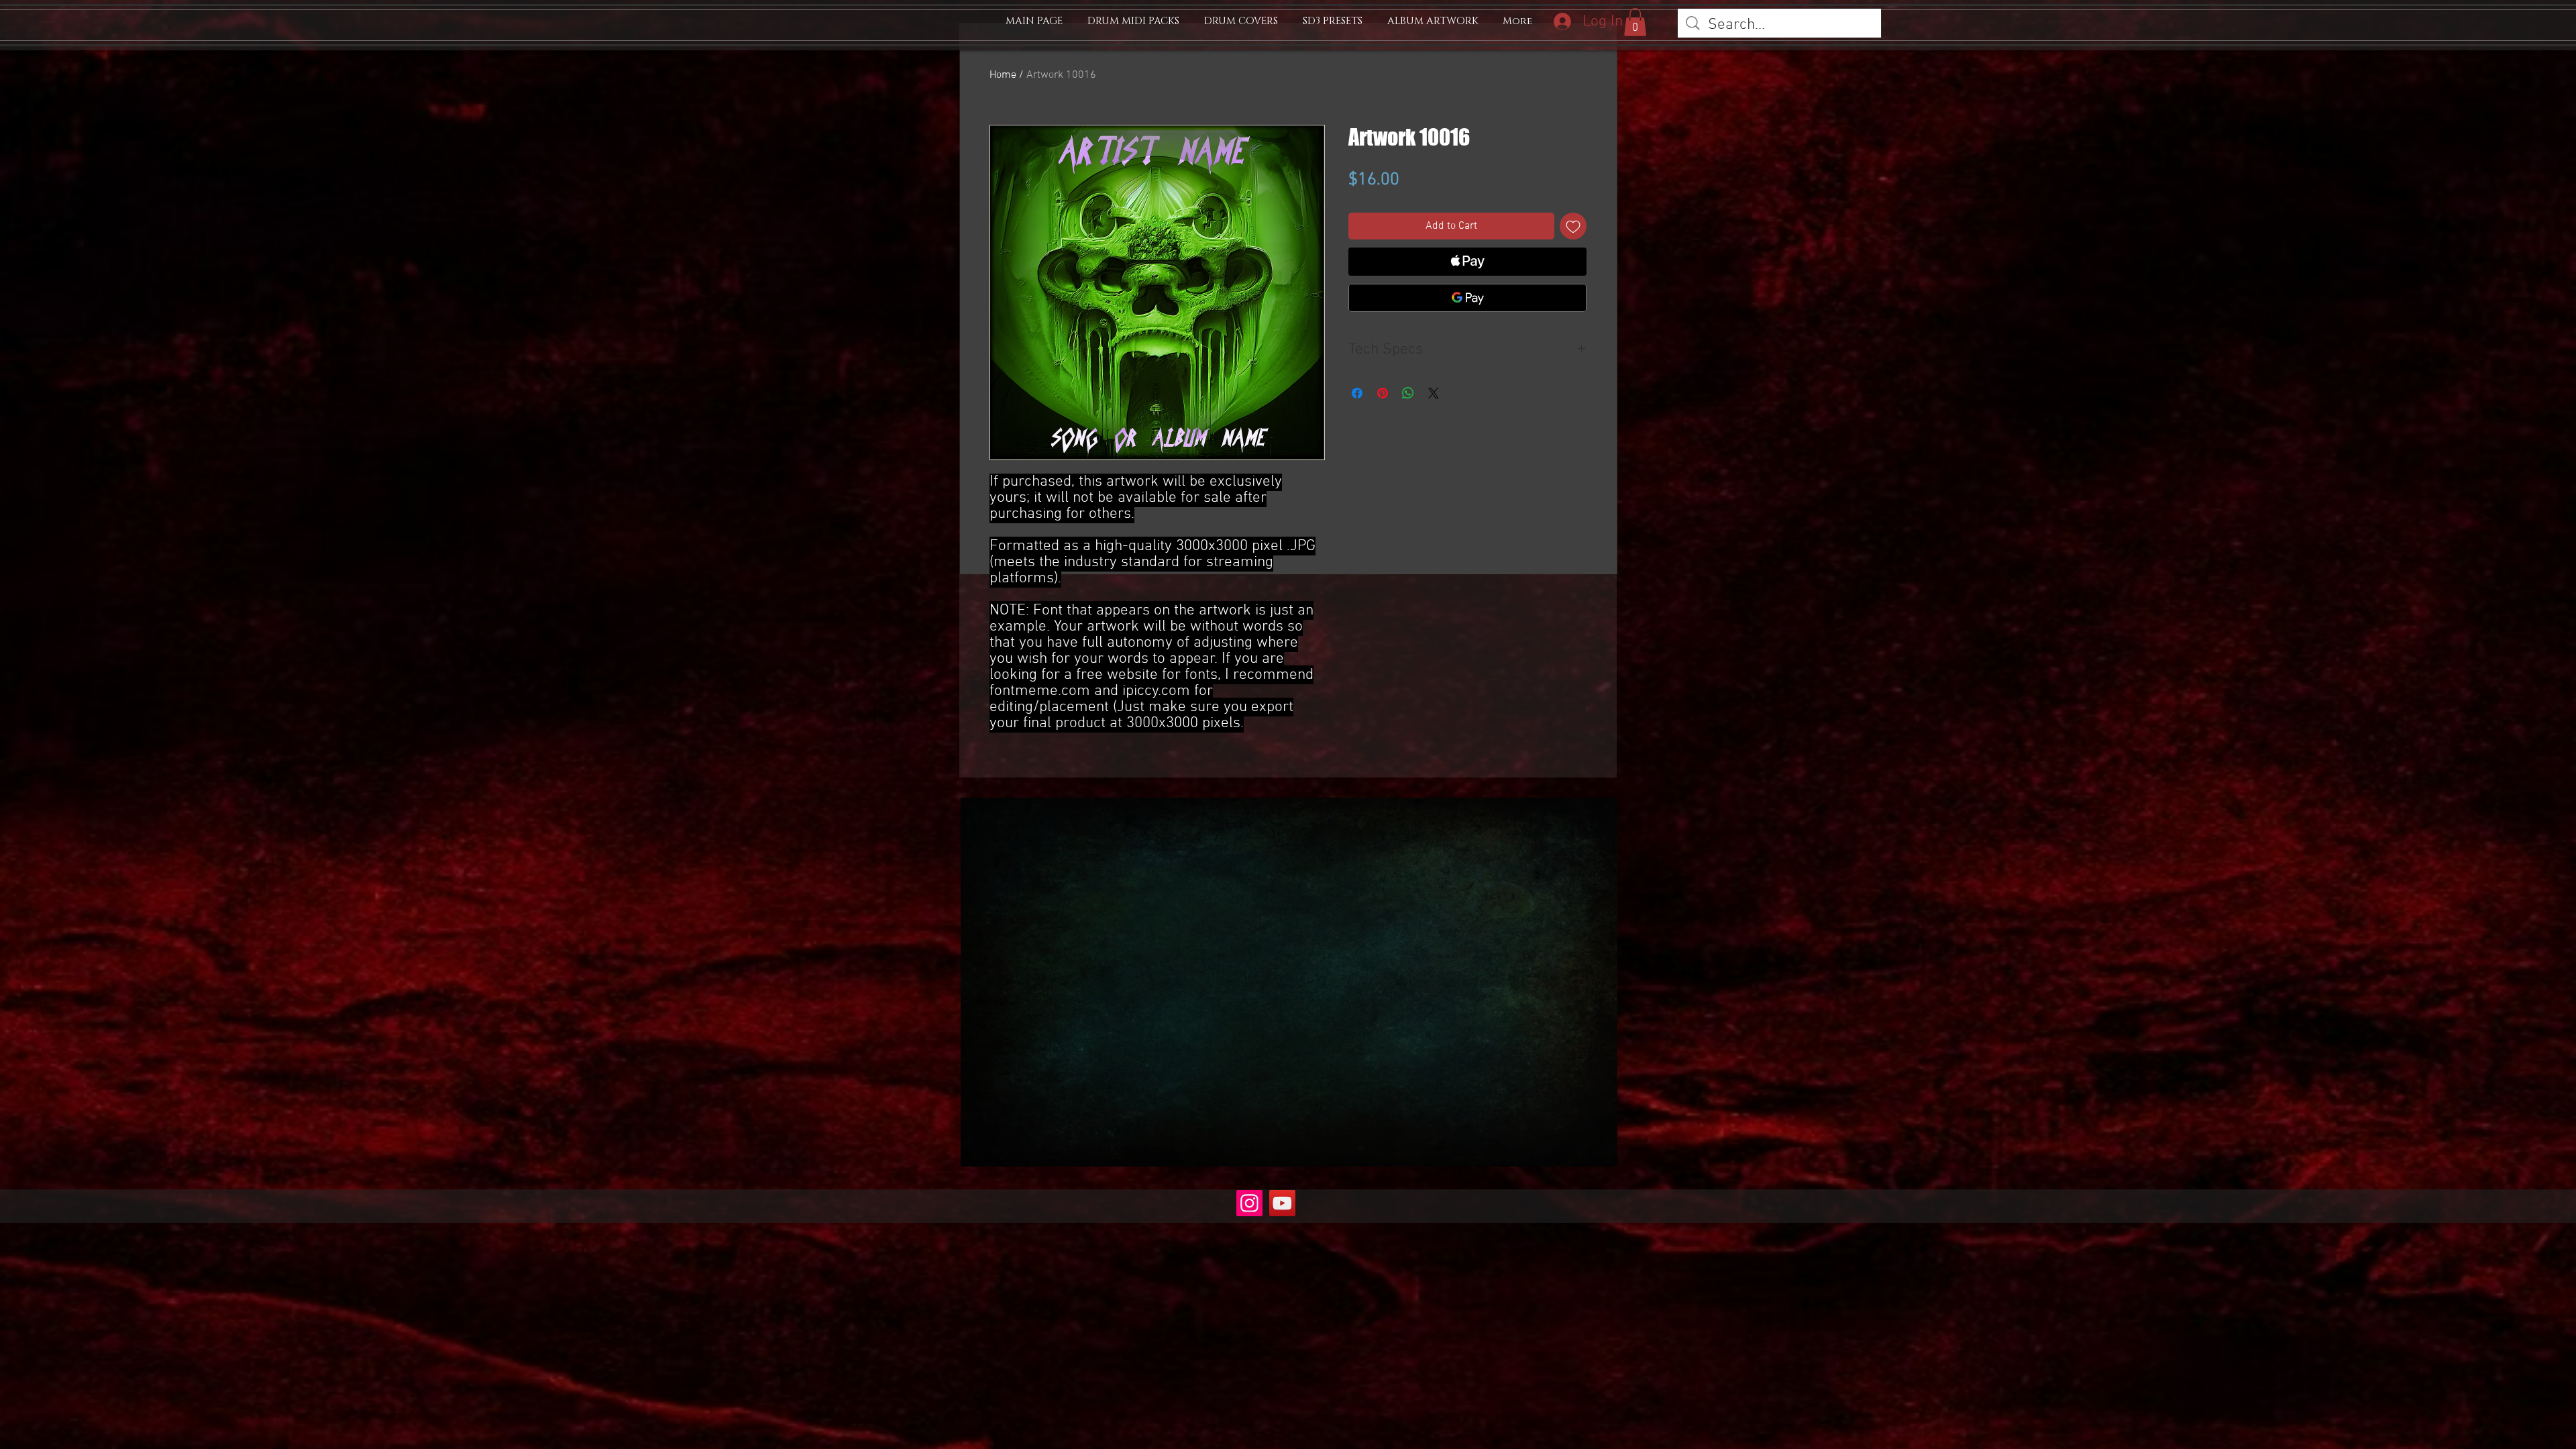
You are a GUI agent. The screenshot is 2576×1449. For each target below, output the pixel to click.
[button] (1635, 22)
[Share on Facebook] (1357, 393)
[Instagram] (1249, 1203)
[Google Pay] (1467, 298)
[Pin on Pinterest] (1383, 393)
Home (1003, 75)
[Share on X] (1434, 393)
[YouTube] (1282, 1203)
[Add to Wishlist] (1573, 226)
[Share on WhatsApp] (1408, 393)
